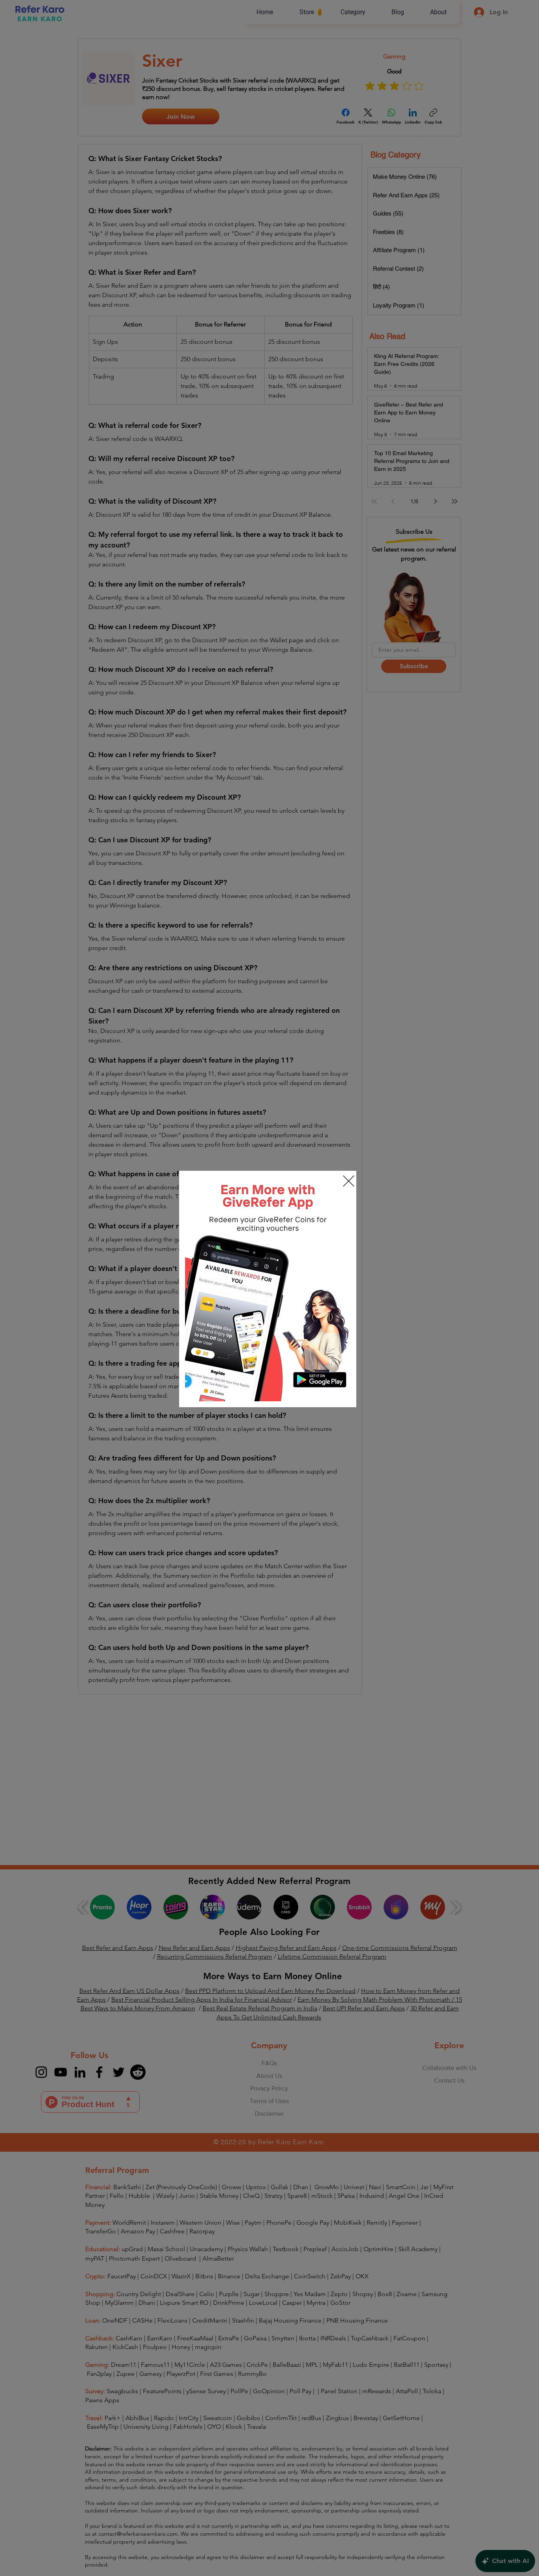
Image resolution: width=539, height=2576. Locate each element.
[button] (349, 1181)
